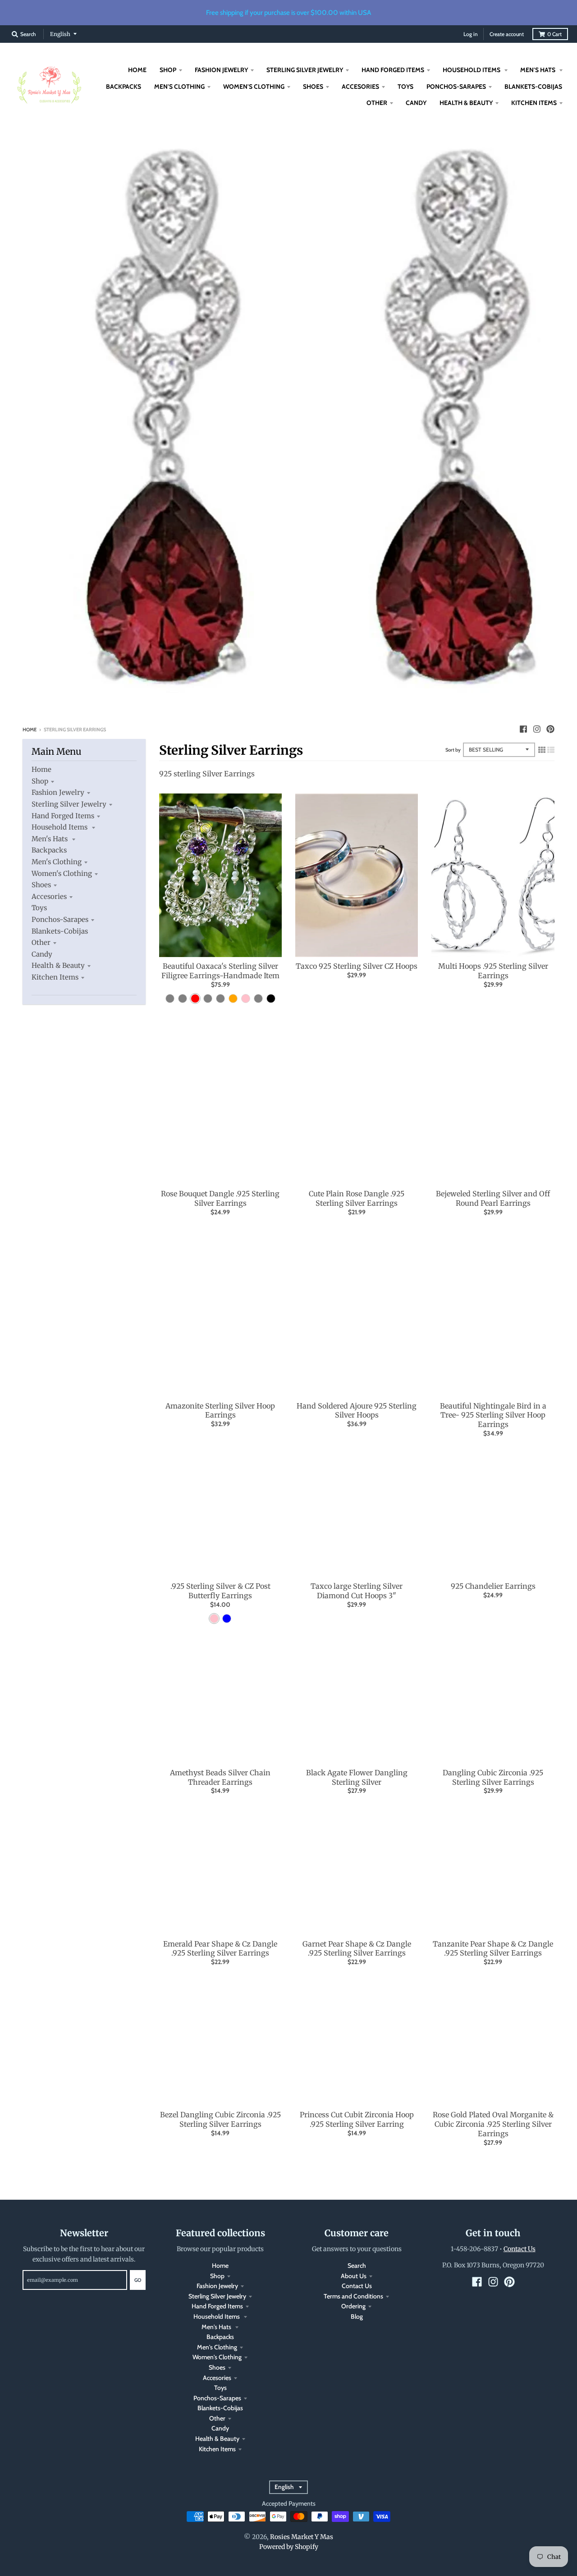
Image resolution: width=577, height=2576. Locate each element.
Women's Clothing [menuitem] (254, 87)
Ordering (353, 2306)
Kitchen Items (55, 977)
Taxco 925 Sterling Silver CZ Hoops (357, 966)
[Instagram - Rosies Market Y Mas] (537, 729)
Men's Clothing (57, 862)
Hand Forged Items (63, 816)
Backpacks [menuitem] (124, 87)
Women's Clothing (62, 873)
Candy (42, 954)
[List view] (551, 750)
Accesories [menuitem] (360, 87)
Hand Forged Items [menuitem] (393, 70)
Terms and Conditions (353, 2296)
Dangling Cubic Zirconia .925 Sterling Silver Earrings (493, 1777)
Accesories (49, 896)
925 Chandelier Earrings (493, 1586)
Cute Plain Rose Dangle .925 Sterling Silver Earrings (357, 1198)
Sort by (453, 750)
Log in (471, 34)
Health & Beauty (58, 965)
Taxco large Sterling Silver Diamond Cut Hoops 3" (357, 1591)
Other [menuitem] (377, 103)
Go (138, 2280)
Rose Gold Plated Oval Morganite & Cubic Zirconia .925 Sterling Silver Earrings (493, 2124)
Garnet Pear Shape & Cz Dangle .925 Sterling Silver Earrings (357, 1949)
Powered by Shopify (289, 2547)
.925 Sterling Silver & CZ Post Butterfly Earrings (220, 1591)
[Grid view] (542, 750)
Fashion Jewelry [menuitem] (221, 70)
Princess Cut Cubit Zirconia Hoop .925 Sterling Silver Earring (357, 2119)
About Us (354, 2276)
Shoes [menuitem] (313, 87)
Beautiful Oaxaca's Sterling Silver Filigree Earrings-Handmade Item (220, 971)
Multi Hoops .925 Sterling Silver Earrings (493, 971)
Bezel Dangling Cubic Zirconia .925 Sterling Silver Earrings (220, 2119)
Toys (39, 908)
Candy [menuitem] (416, 103)
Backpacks (49, 850)
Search (357, 2266)
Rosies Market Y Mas (302, 2537)
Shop (40, 781)
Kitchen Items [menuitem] (534, 103)
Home (30, 729)
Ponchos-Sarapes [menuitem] (456, 87)
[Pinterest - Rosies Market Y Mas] (550, 729)
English (60, 34)
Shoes (41, 885)
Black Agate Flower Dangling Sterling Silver (357, 1777)
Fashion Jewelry (58, 792)
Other (41, 942)
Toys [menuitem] (405, 87)
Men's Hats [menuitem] (538, 70)
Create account (507, 34)
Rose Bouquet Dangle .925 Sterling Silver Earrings (220, 1198)
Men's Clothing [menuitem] (179, 87)
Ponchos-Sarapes (60, 919)
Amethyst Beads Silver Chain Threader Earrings (220, 1777)
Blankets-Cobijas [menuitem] (533, 87)
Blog (357, 2316)
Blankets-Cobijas (60, 931)
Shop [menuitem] (168, 70)
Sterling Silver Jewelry (69, 804)
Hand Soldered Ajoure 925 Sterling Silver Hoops (357, 1411)
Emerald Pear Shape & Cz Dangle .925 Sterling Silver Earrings (220, 1949)
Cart (554, 34)
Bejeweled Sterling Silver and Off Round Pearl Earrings (493, 1198)
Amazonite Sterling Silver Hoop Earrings (220, 1411)
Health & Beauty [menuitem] (466, 103)
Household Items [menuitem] (472, 70)
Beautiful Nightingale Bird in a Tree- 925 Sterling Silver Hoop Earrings (493, 1415)
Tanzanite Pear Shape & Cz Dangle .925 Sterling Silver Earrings (493, 1949)
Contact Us (357, 2286)
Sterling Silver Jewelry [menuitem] (305, 70)
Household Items (60, 827)
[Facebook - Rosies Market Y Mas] (523, 729)
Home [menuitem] (137, 70)
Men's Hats (50, 839)
